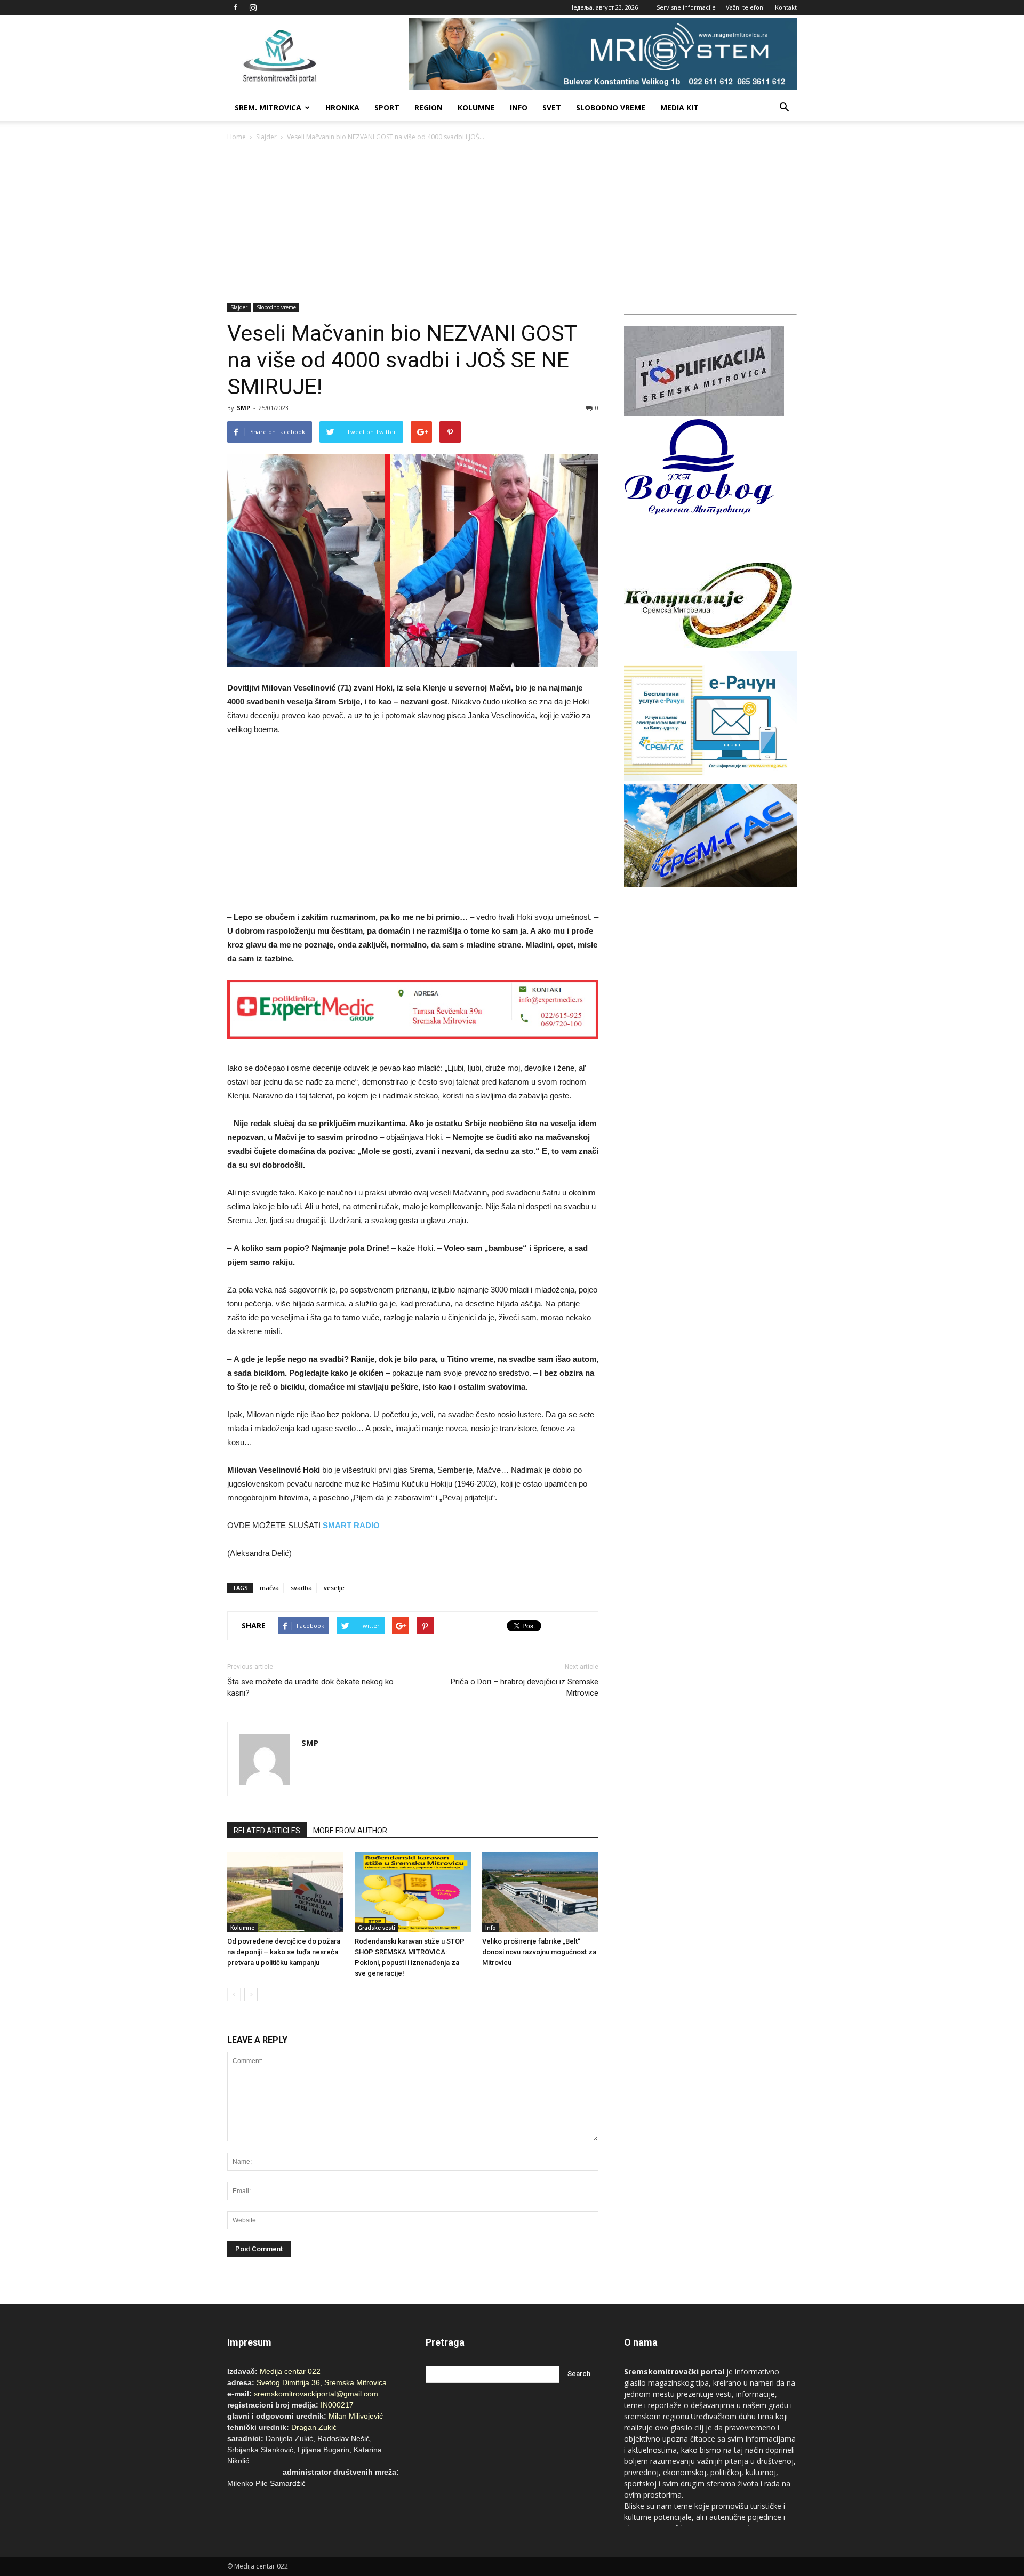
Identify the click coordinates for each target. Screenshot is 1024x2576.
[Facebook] (235, 7)
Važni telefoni (745, 7)
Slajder (266, 137)
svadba (301, 1588)
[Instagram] (253, 7)
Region (429, 107)
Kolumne (476, 107)
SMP (243, 408)
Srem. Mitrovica (268, 107)
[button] (784, 108)
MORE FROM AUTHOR (350, 1831)
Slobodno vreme (611, 107)
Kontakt (786, 7)
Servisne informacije (686, 7)
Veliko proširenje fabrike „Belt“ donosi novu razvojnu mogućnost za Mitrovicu (539, 1952)
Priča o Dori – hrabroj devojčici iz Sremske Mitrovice (525, 1687)
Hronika (342, 107)
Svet (552, 107)
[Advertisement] (512, 223)
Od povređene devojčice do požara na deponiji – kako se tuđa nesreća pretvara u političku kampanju (284, 1952)
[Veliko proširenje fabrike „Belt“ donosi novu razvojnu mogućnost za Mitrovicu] (540, 1892)
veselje (334, 1588)
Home (237, 137)
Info (519, 107)
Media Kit (679, 107)
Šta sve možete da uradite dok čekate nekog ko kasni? (310, 1687)
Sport (387, 107)
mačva (269, 1588)
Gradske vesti (377, 1928)
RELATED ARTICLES (267, 1831)
